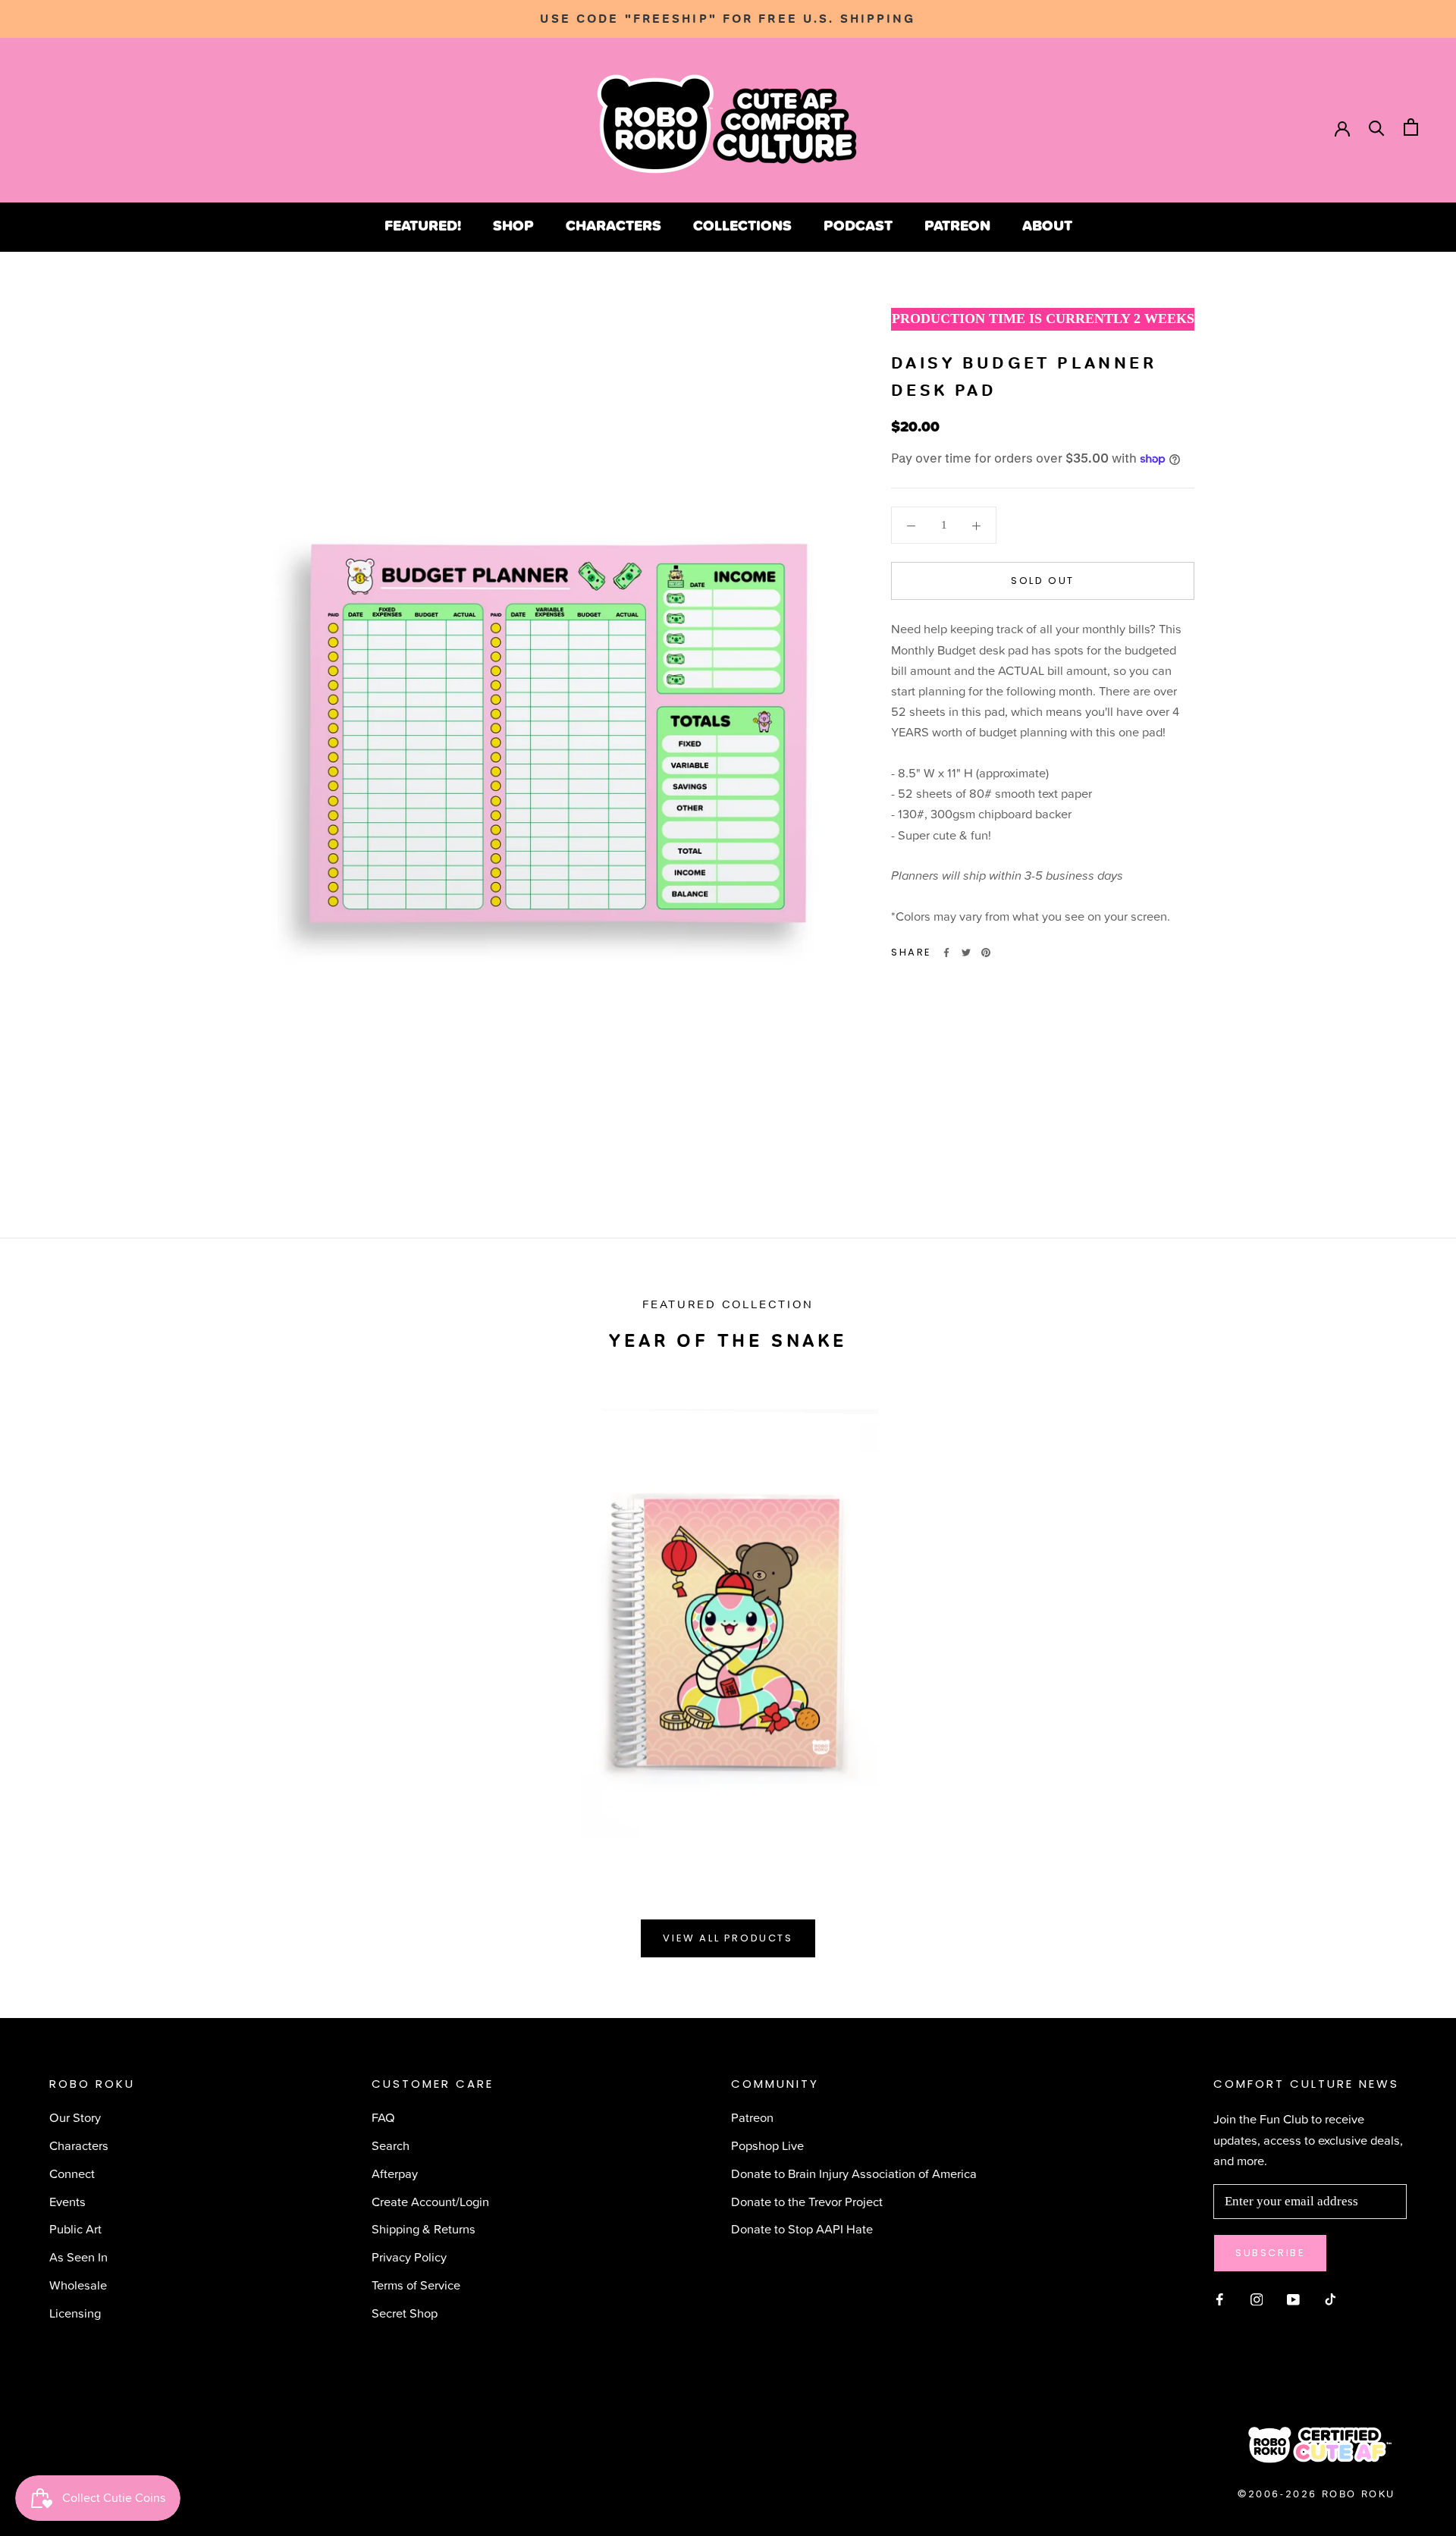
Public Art (75, 2228)
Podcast (858, 225)
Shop (513, 225)
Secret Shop (405, 2313)
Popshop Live (767, 2145)
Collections (742, 225)
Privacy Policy (409, 2257)
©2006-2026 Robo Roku (1316, 2494)
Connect (72, 2173)
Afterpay (395, 2173)
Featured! (423, 225)
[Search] (1377, 127)
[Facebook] (946, 953)
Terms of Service (416, 2285)
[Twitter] (966, 953)
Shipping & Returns (424, 2228)
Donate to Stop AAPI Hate (802, 2228)
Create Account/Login (430, 2201)
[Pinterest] (986, 953)
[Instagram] (1257, 2297)
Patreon (957, 225)
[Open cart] (1411, 127)
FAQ (383, 2117)
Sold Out (1043, 581)
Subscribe (1270, 2253)
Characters (613, 225)
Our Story (75, 2117)
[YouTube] (1293, 2297)
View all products (728, 1938)
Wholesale (78, 2285)
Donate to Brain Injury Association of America (854, 2173)
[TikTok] (1330, 2297)
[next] (1409, 1616)
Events (67, 2201)
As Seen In (78, 2257)
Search (391, 2145)
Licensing (75, 2313)
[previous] (47, 1616)
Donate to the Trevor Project (807, 2201)
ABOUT (1047, 225)
